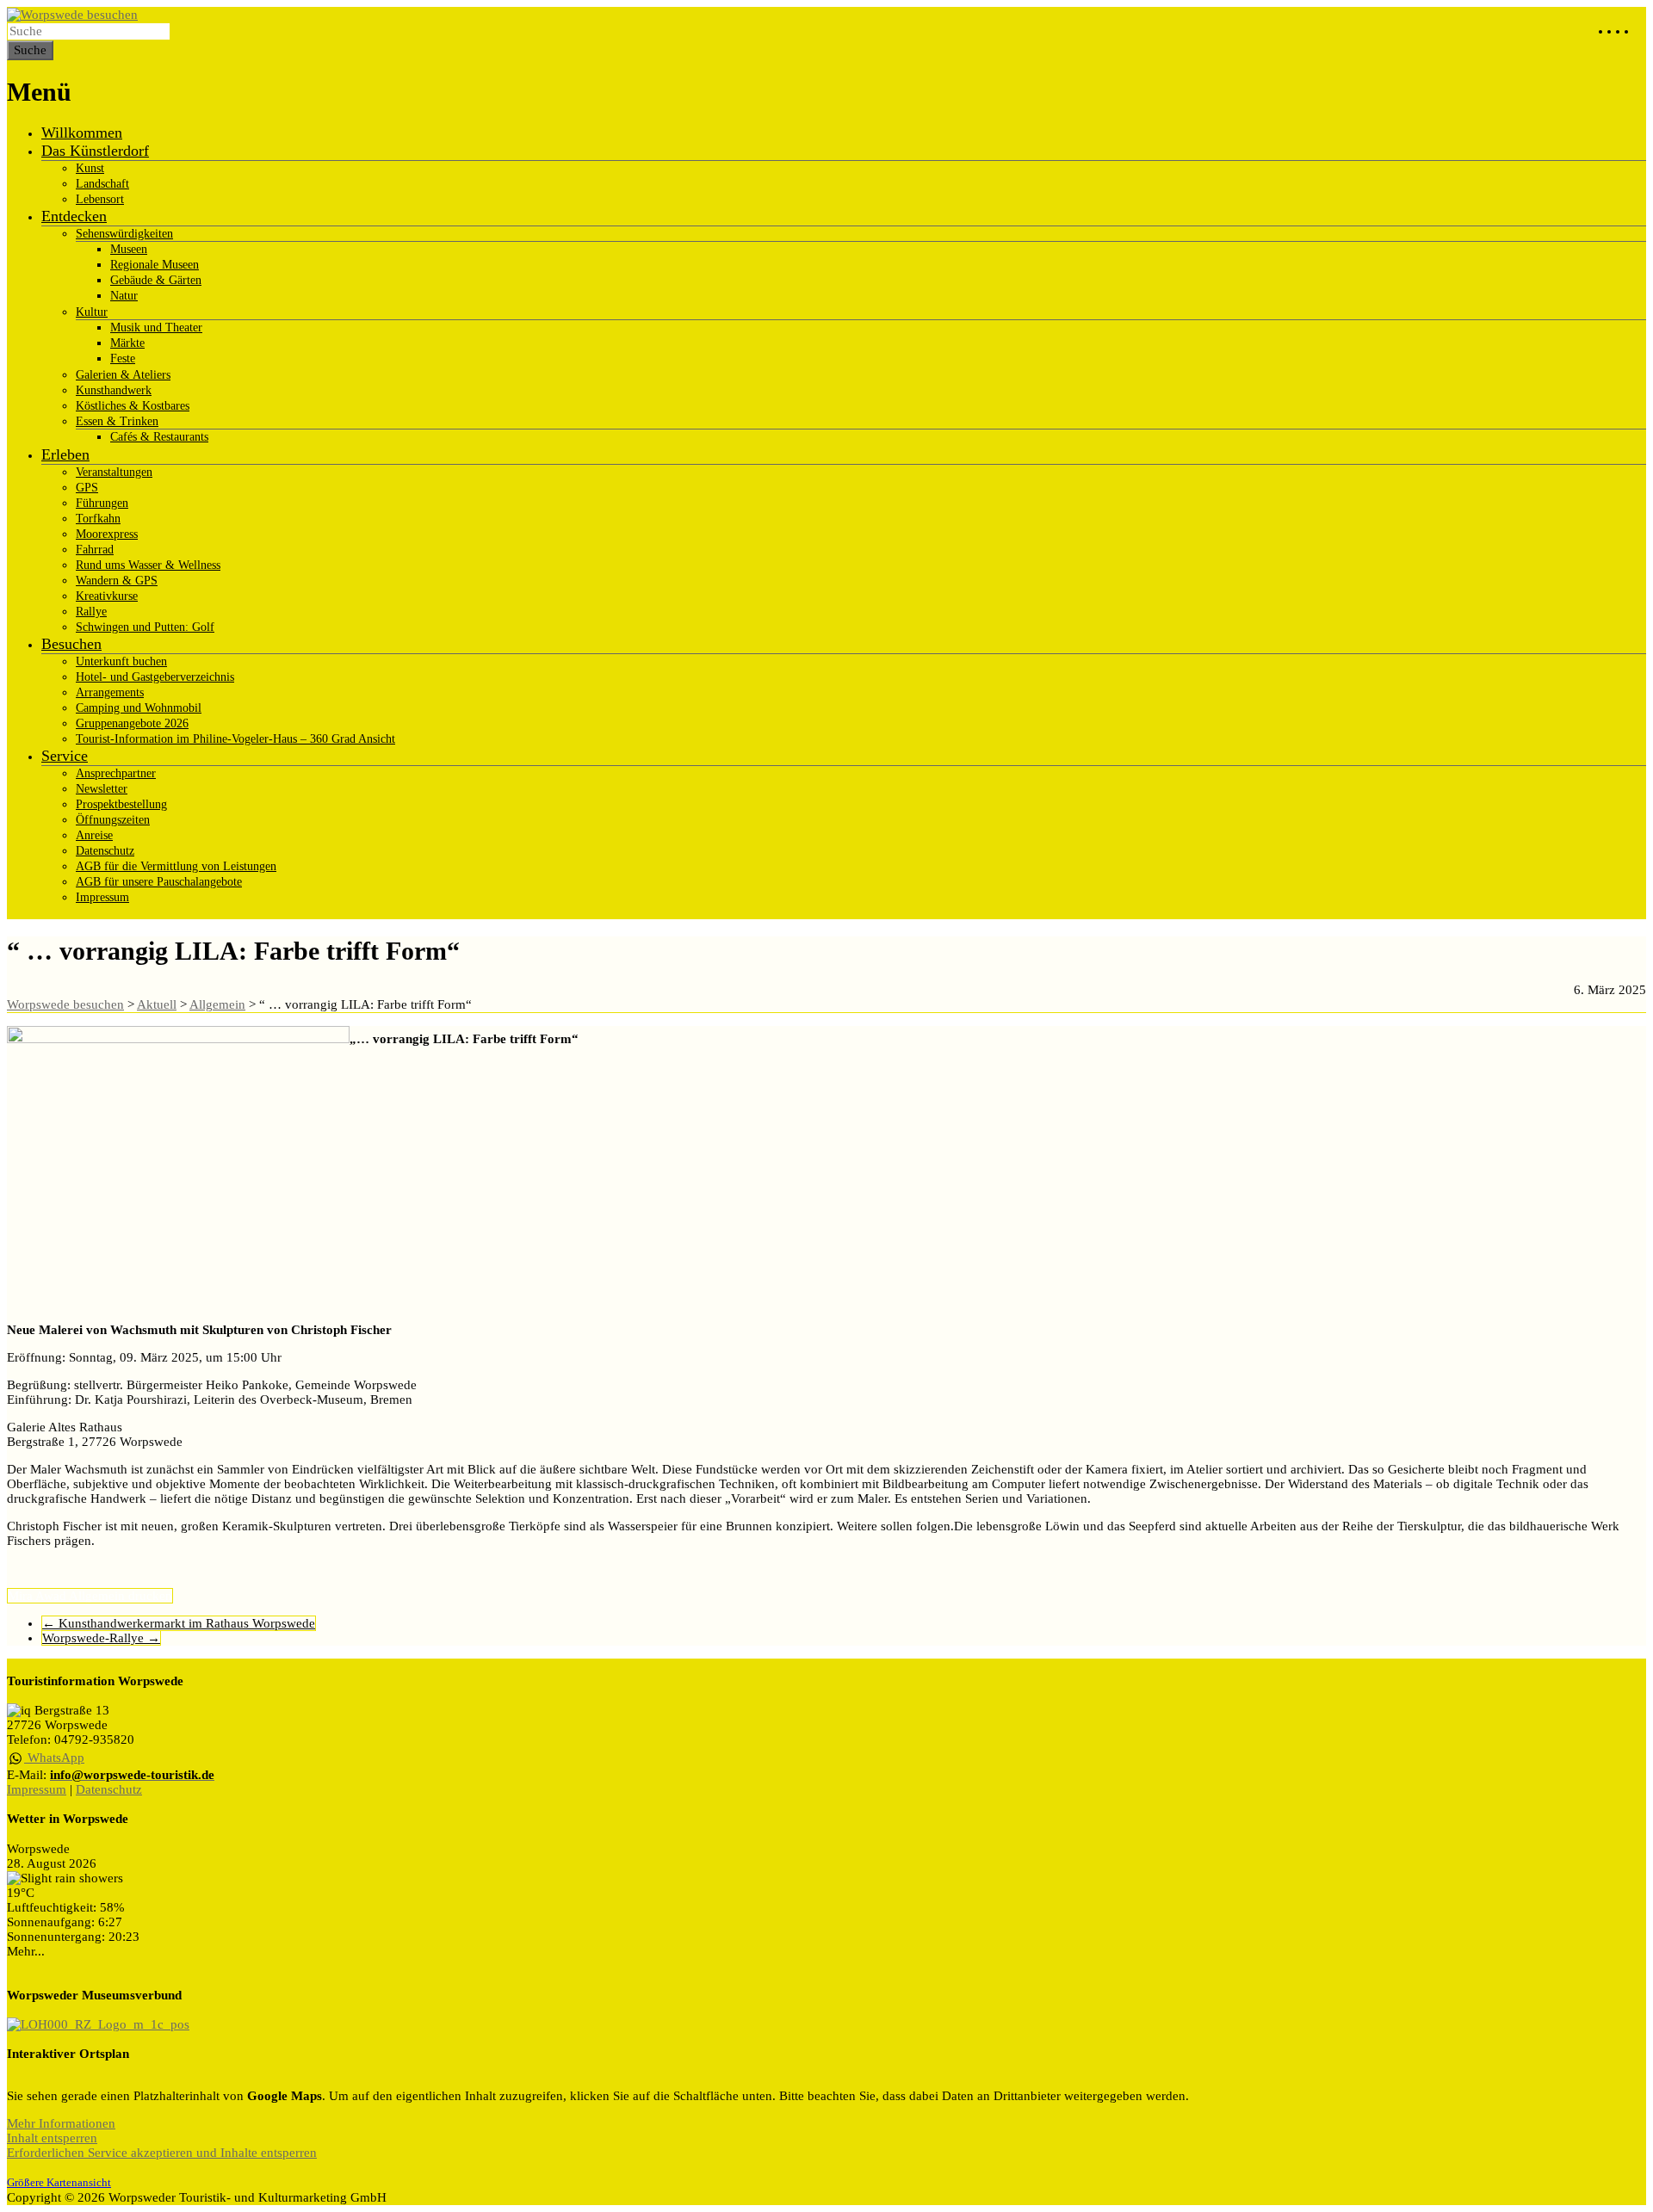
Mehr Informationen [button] (61, 2123)
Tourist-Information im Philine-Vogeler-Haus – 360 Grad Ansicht (235, 739)
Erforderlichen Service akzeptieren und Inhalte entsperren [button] (162, 2153)
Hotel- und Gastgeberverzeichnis (155, 677)
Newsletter (102, 789)
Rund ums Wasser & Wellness (148, 565)
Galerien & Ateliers (123, 375)
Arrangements (110, 692)
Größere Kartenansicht (59, 2183)
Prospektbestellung (121, 804)
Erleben (65, 454)
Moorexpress (107, 534)
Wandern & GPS (117, 581)
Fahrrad (95, 550)
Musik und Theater (156, 327)
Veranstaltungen (114, 472)
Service (65, 756)
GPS (87, 488)
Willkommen (82, 133)
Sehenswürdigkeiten (124, 234)
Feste (123, 358)
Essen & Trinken (117, 421)
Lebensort (100, 199)
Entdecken (74, 216)
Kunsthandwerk (114, 390)
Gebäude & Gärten (156, 280)
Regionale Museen (155, 265)
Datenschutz (105, 851)
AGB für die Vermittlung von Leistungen (176, 866)
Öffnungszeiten (113, 820)
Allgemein (97, 1596)
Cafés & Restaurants (159, 437)
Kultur (92, 312)
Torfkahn (98, 519)
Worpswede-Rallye (101, 1638)
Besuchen (71, 644)
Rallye (91, 612)
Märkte (127, 343)
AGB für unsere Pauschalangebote (159, 882)
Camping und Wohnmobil (139, 708)
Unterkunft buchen (121, 661)
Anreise (94, 835)
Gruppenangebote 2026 (132, 723)
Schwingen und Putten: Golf (145, 627)
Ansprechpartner (116, 773)
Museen (129, 249)
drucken (150, 1596)
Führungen (102, 503)
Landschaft (102, 184)
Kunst (90, 168)
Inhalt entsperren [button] (52, 2138)
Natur (124, 296)
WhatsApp (54, 1758)
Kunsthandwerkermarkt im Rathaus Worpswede (179, 1623)
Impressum (102, 897)
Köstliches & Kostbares (133, 406)
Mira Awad (37, 1596)
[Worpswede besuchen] (72, 15)
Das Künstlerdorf (95, 151)
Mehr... (26, 1951)
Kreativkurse (107, 596)
